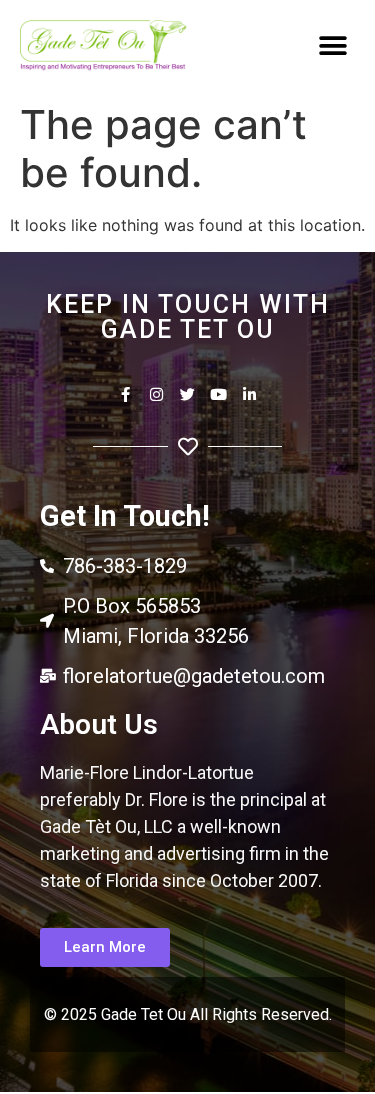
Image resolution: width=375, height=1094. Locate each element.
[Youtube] (218, 394)
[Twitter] (187, 394)
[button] (332, 46)
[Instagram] (156, 394)
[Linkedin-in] (249, 394)
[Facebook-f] (125, 394)
